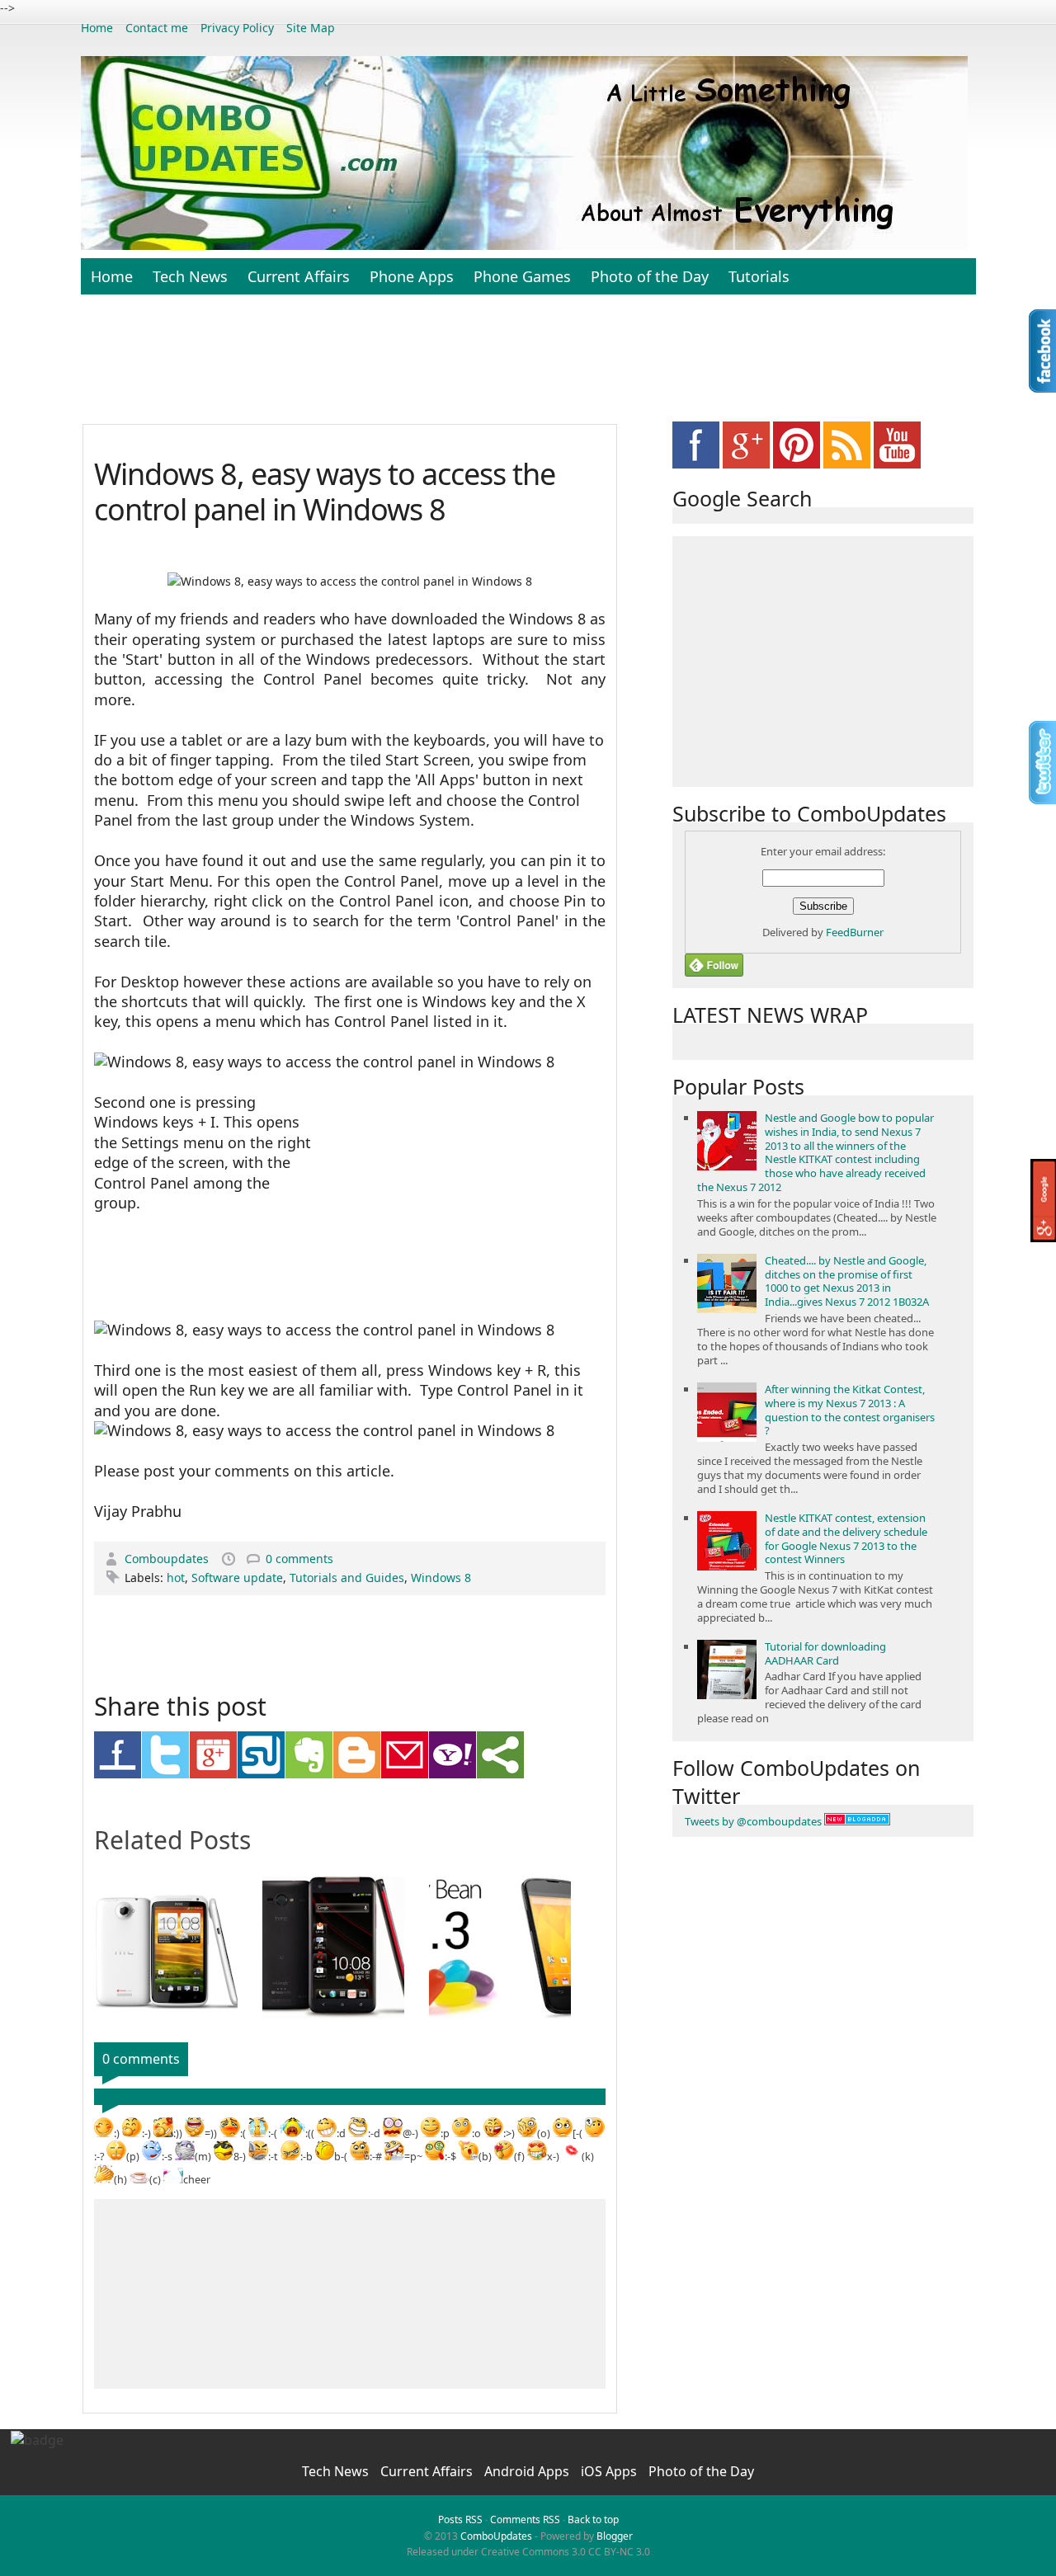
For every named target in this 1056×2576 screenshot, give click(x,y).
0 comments (299, 1559)
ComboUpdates (496, 2536)
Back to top (593, 2519)
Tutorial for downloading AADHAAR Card (825, 1653)
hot (176, 1578)
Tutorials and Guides (347, 1578)
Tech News (190, 276)
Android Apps (528, 2471)
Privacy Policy (237, 28)
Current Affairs (299, 276)
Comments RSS (525, 2519)
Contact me (157, 28)
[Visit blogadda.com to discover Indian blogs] (857, 1821)
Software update (237, 1578)
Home (97, 28)
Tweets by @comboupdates (753, 1821)
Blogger (615, 2536)
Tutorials (759, 276)
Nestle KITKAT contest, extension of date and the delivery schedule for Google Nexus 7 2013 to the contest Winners (846, 1539)
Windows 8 (441, 1578)
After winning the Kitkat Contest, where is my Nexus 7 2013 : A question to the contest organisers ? (850, 1410)
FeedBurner (855, 932)
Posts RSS (460, 2519)
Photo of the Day (650, 276)
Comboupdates (168, 1559)
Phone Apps (412, 276)
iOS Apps (610, 2471)
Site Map (311, 28)
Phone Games (522, 276)
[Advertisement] (528, 368)
